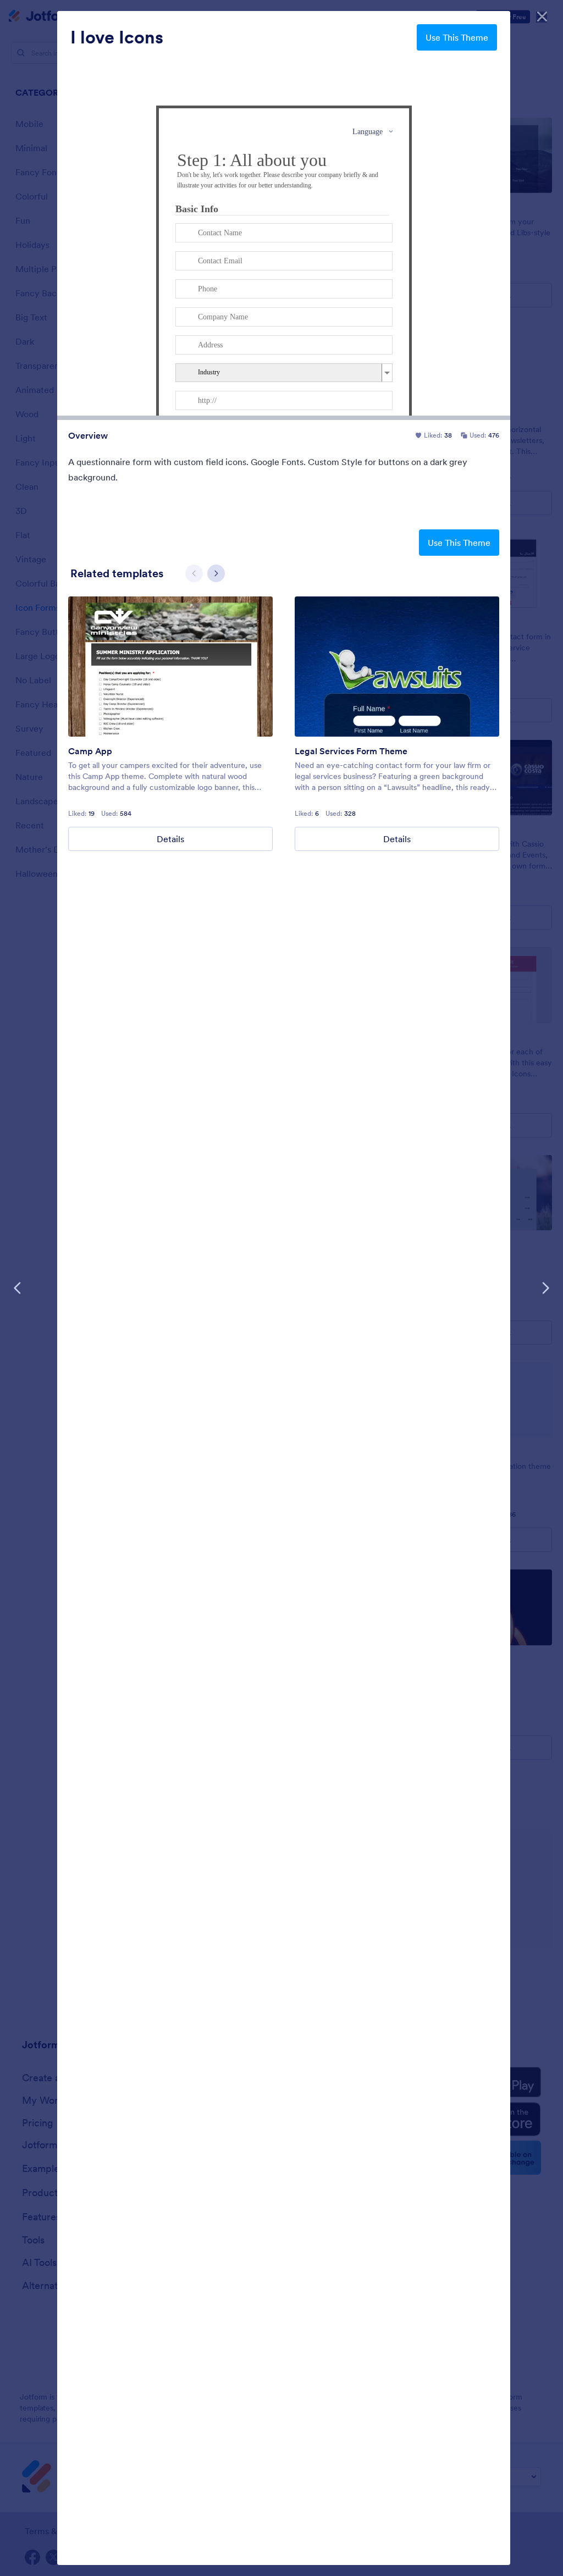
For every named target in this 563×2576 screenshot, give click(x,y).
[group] (170, 724)
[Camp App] (170, 667)
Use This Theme (457, 37)
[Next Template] (545, 1288)
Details (170, 839)
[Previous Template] (18, 1288)
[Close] (542, 16)
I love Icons (117, 37)
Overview (88, 435)
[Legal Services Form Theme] (397, 667)
